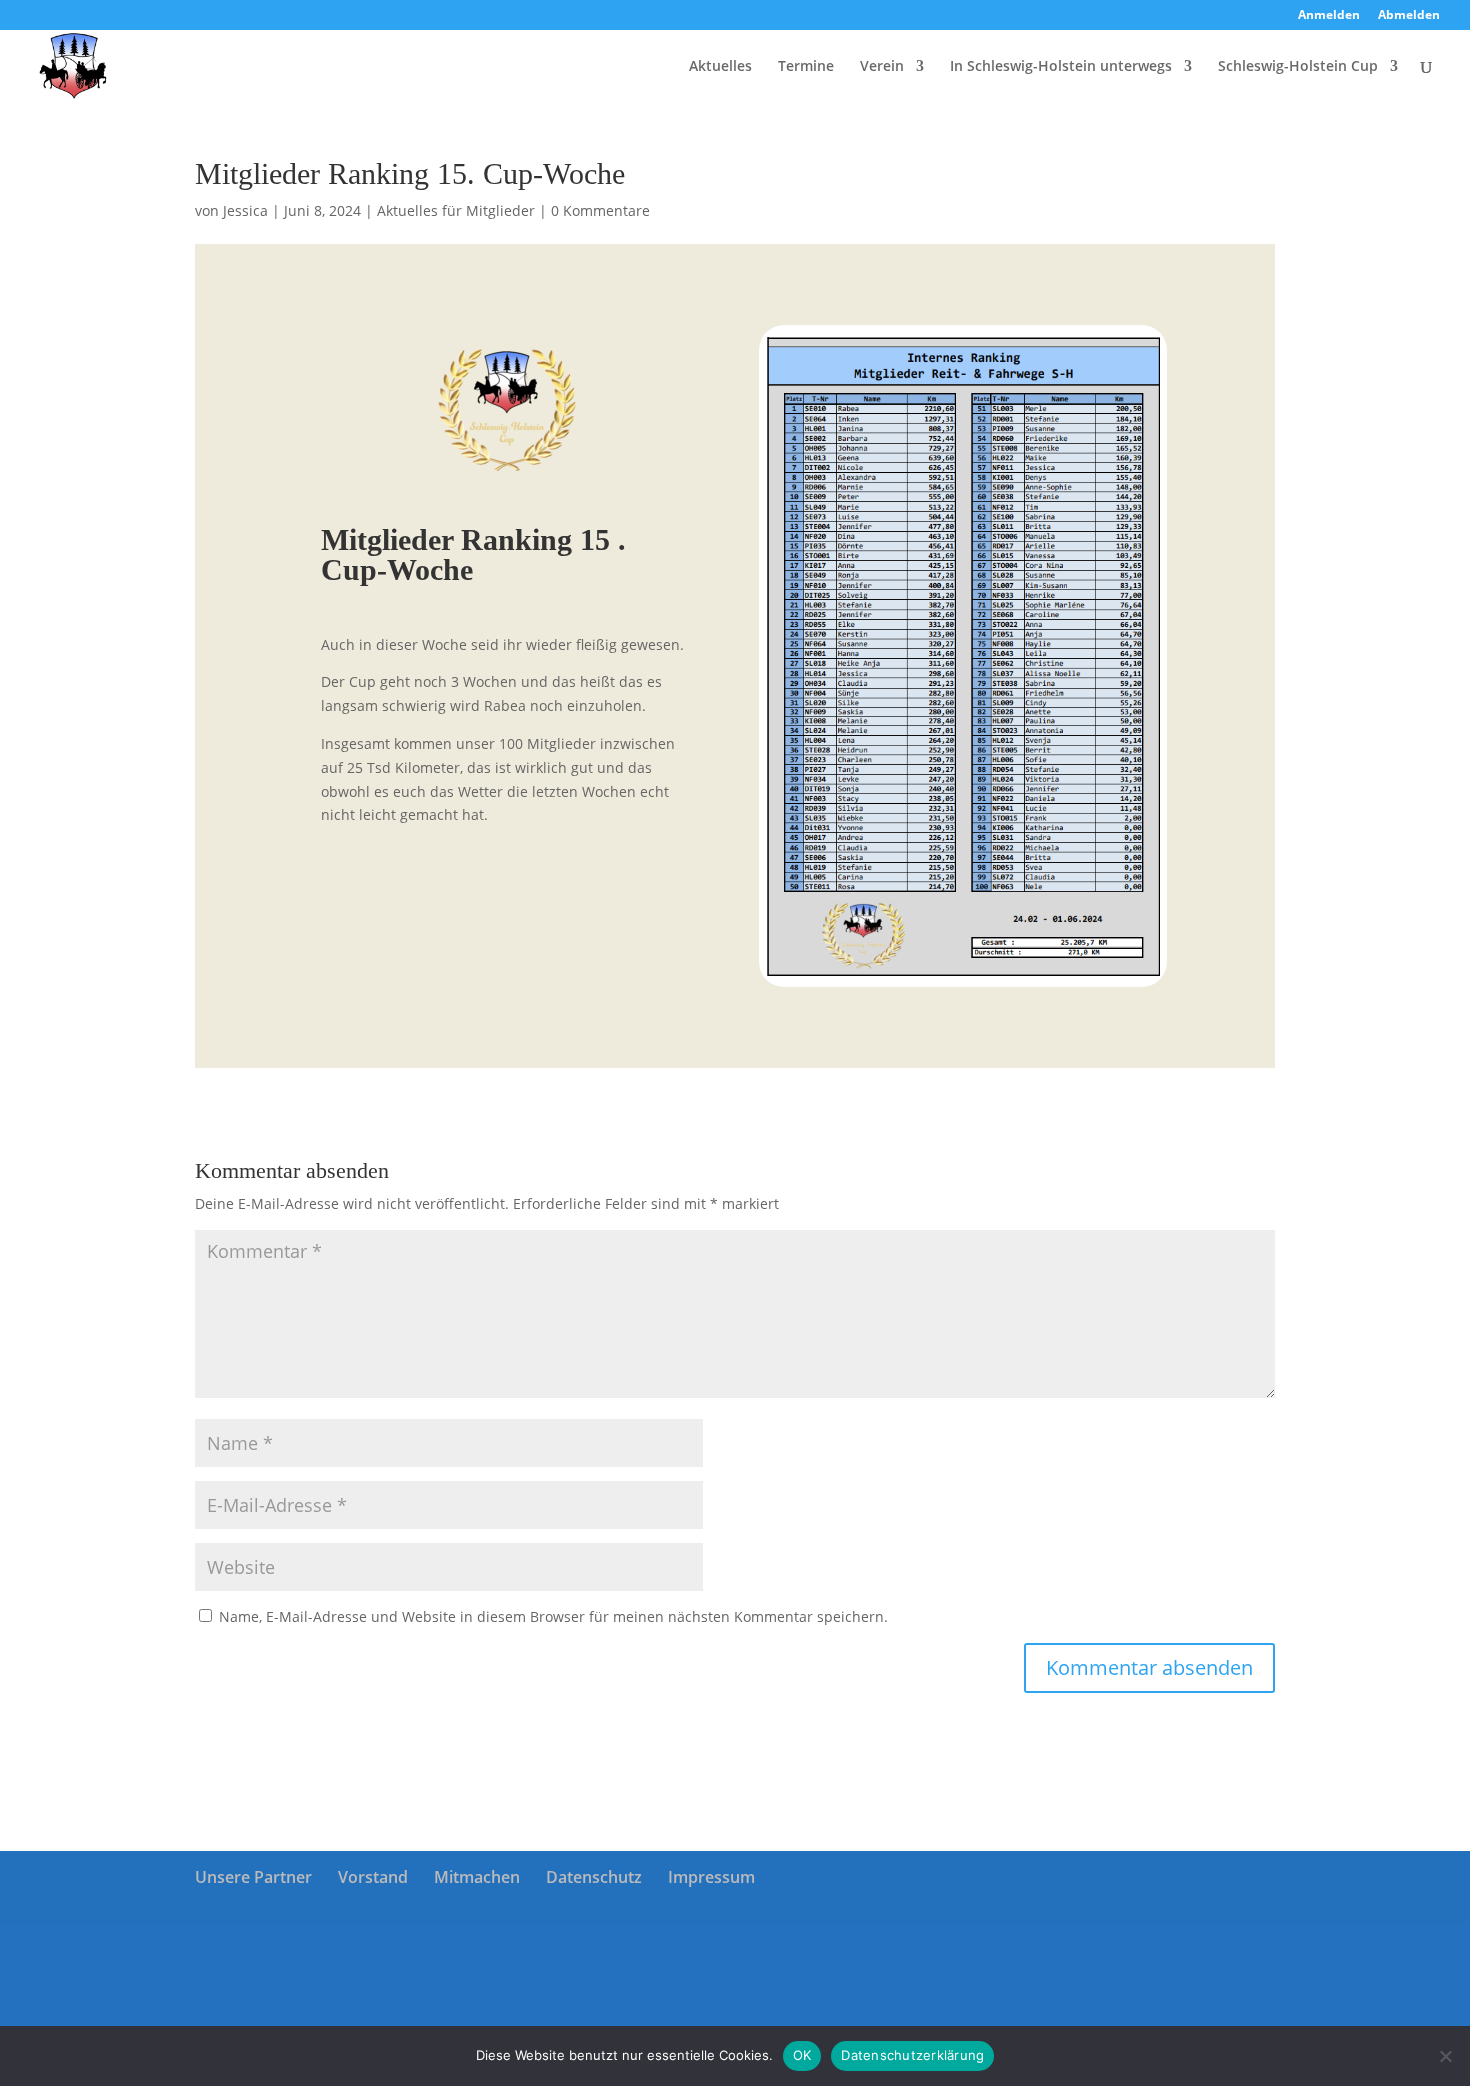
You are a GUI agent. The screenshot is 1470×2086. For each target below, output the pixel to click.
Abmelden (1409, 16)
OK (802, 2055)
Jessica (245, 210)
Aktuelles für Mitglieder (456, 210)
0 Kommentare (600, 210)
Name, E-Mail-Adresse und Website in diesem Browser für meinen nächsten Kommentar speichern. (553, 1616)
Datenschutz (594, 1877)
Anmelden (1329, 16)
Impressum (711, 1877)
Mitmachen (477, 1877)
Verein (882, 67)
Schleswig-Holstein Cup (1298, 67)
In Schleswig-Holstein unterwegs (1061, 67)
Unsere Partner (253, 1877)
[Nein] (1445, 2056)
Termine (806, 67)
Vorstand (373, 1877)
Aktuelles (720, 67)
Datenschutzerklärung (912, 2055)
